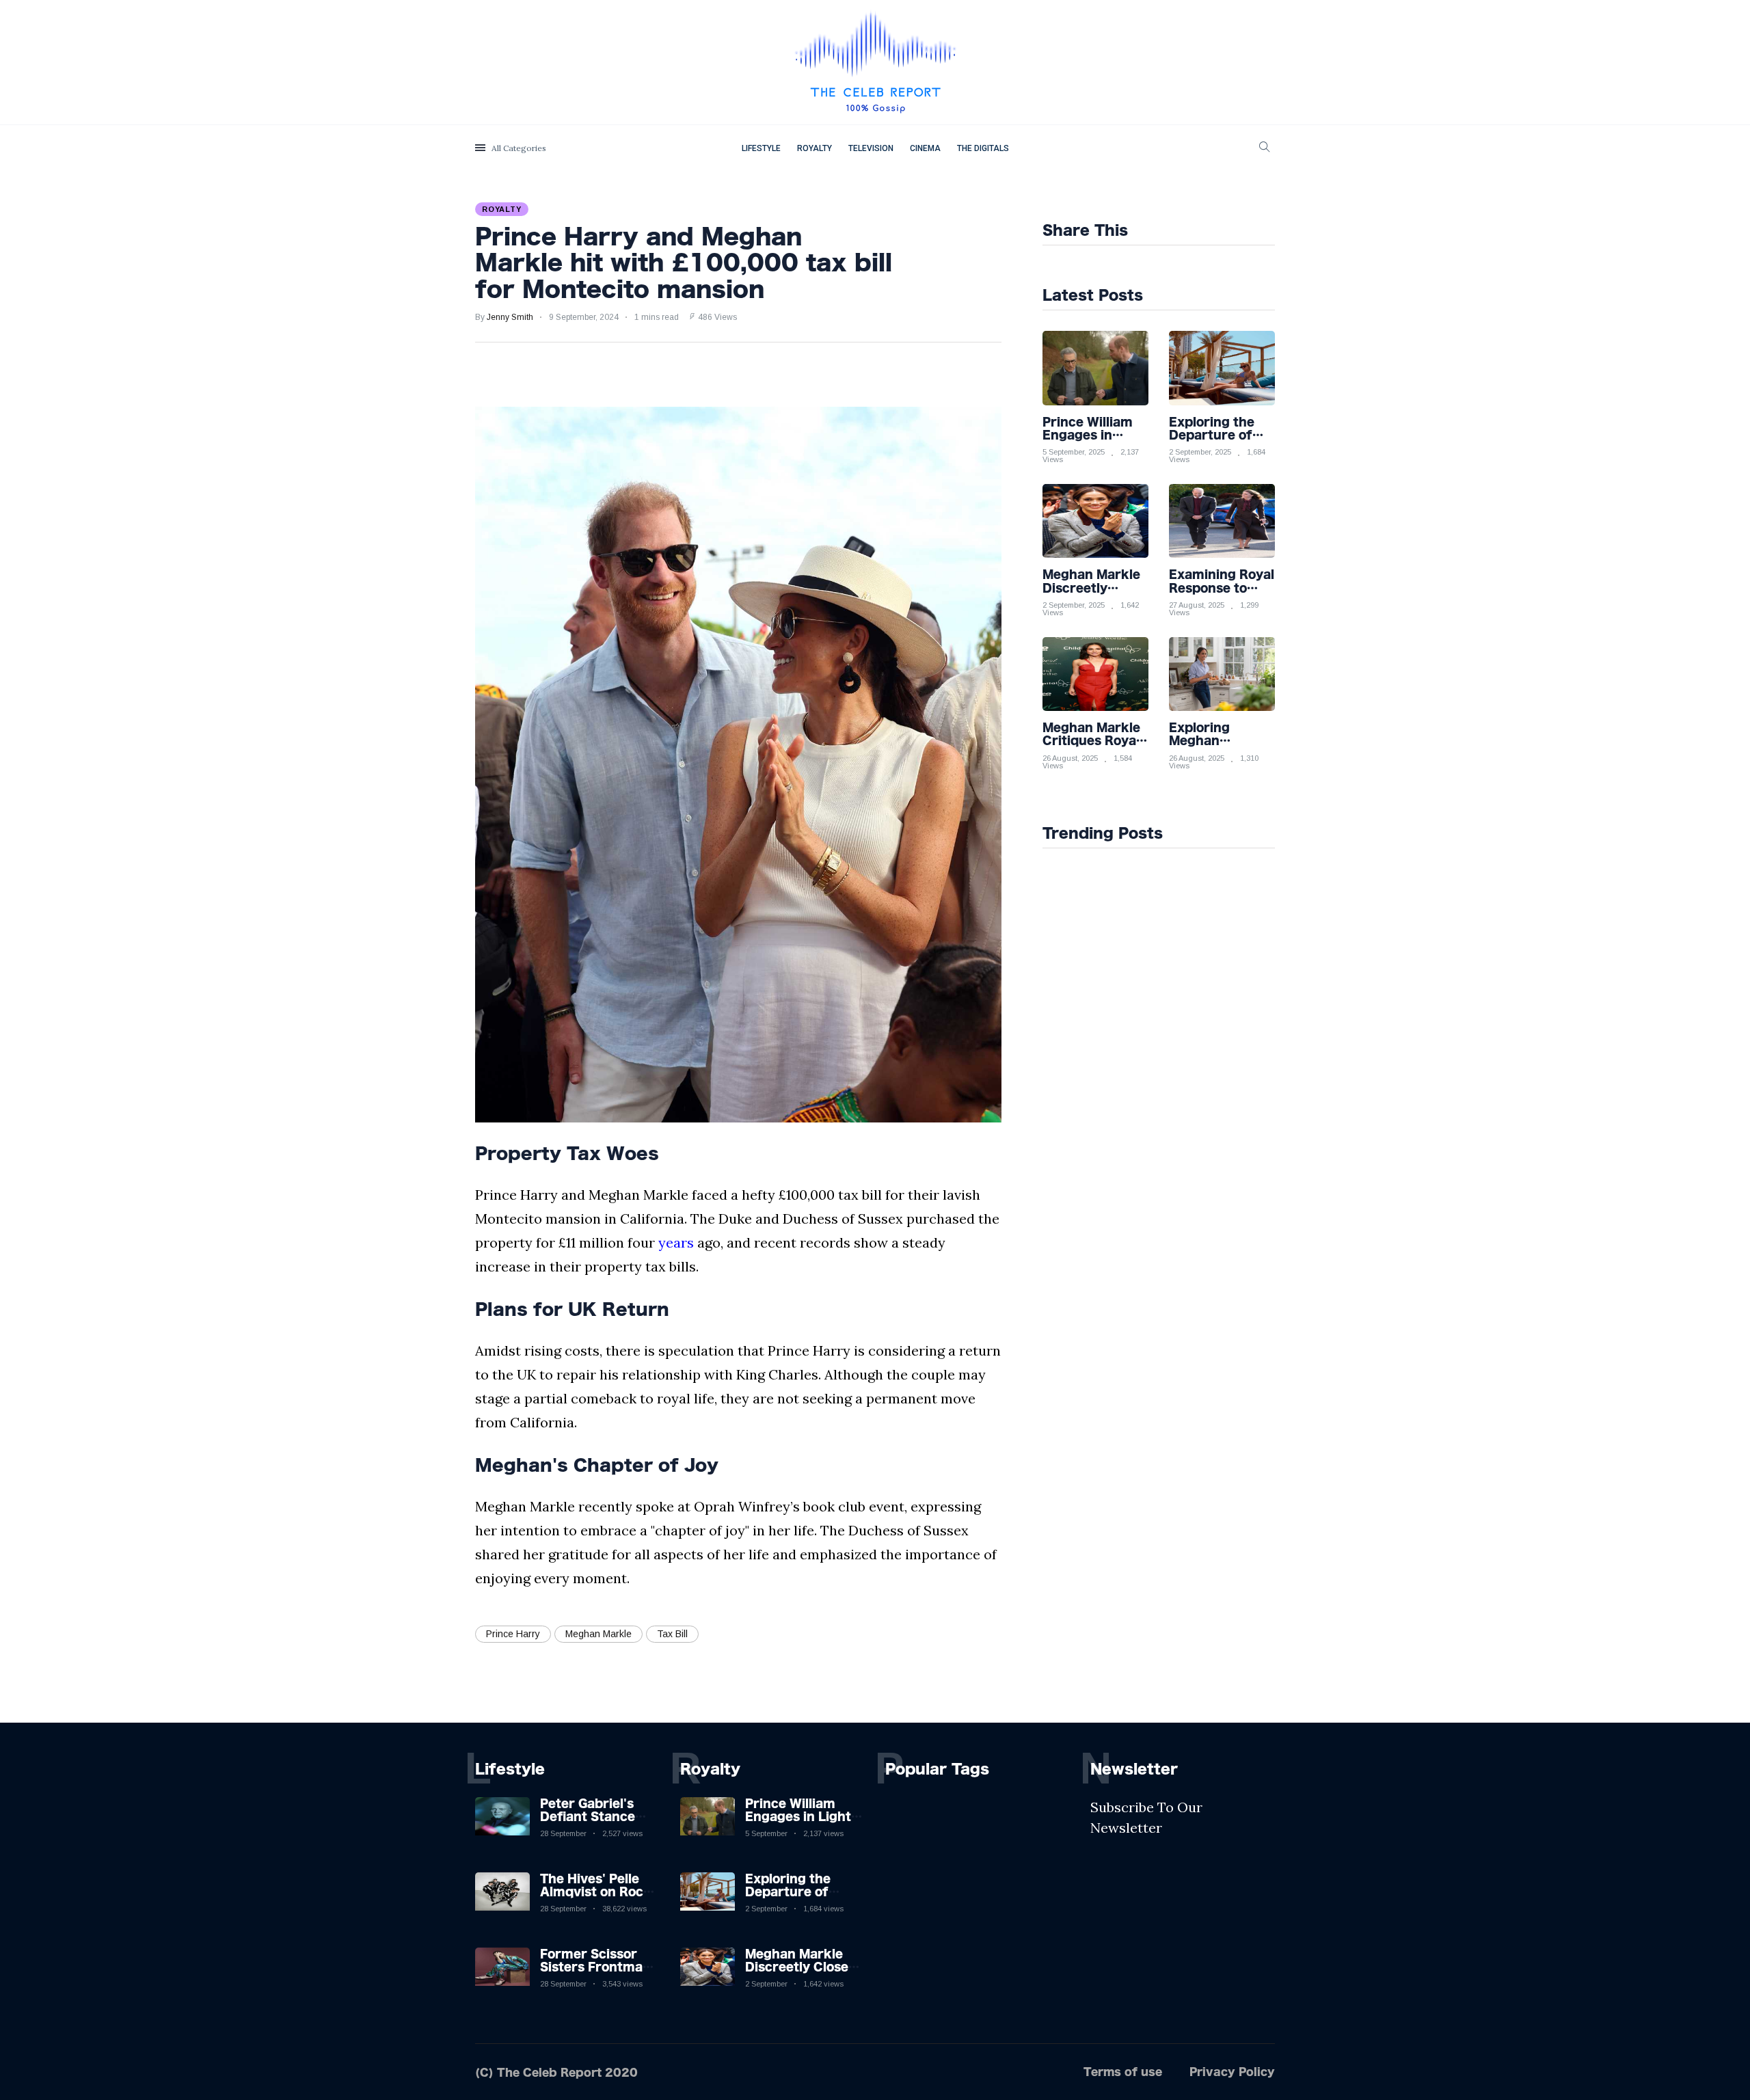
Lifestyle (761, 148)
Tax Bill (672, 1634)
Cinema (925, 148)
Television (871, 148)
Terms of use (1123, 2072)
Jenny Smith (510, 317)
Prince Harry (513, 1634)
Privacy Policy (1232, 2072)
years (676, 1242)
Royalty (815, 148)
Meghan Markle (598, 1634)
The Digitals (983, 148)
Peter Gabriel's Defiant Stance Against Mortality (595, 1816)
